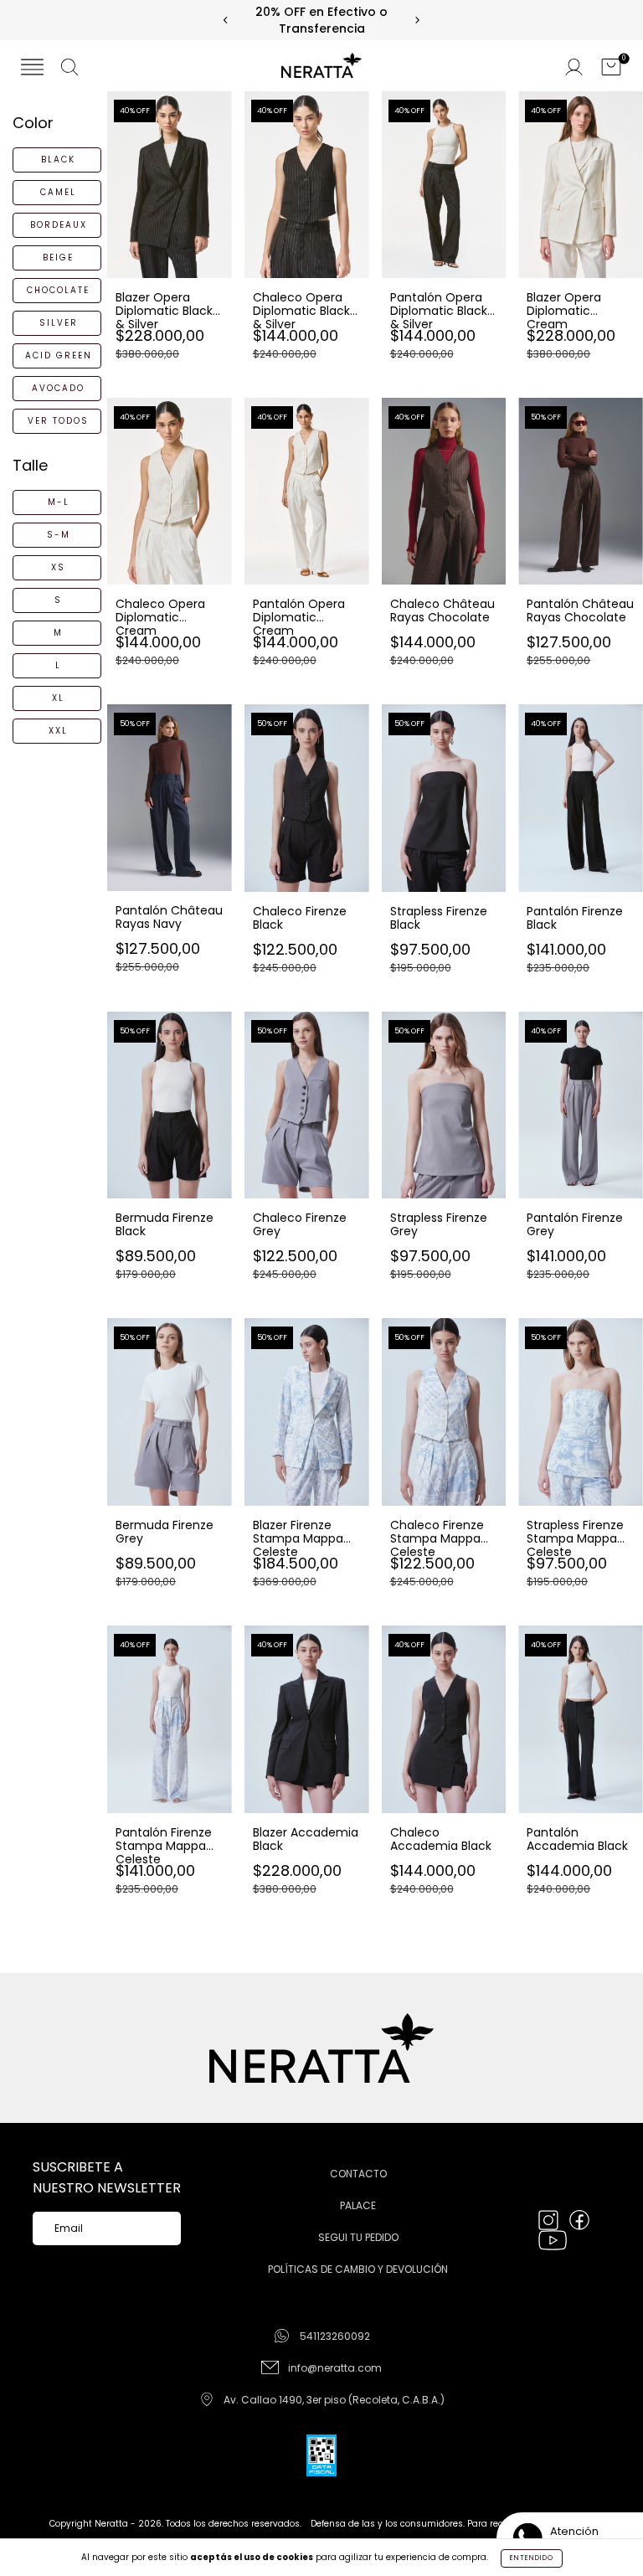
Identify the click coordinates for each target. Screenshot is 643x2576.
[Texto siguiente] (417, 21)
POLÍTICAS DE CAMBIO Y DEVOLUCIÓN (358, 2269)
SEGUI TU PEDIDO (358, 2237)
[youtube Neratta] (553, 2241)
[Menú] (32, 69)
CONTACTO (358, 2174)
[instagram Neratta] (550, 2221)
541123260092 (335, 2336)
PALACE (358, 2205)
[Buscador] (69, 69)
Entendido (532, 2558)
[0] (611, 69)
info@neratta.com (335, 2368)
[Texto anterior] (226, 21)
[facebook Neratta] (579, 2221)
